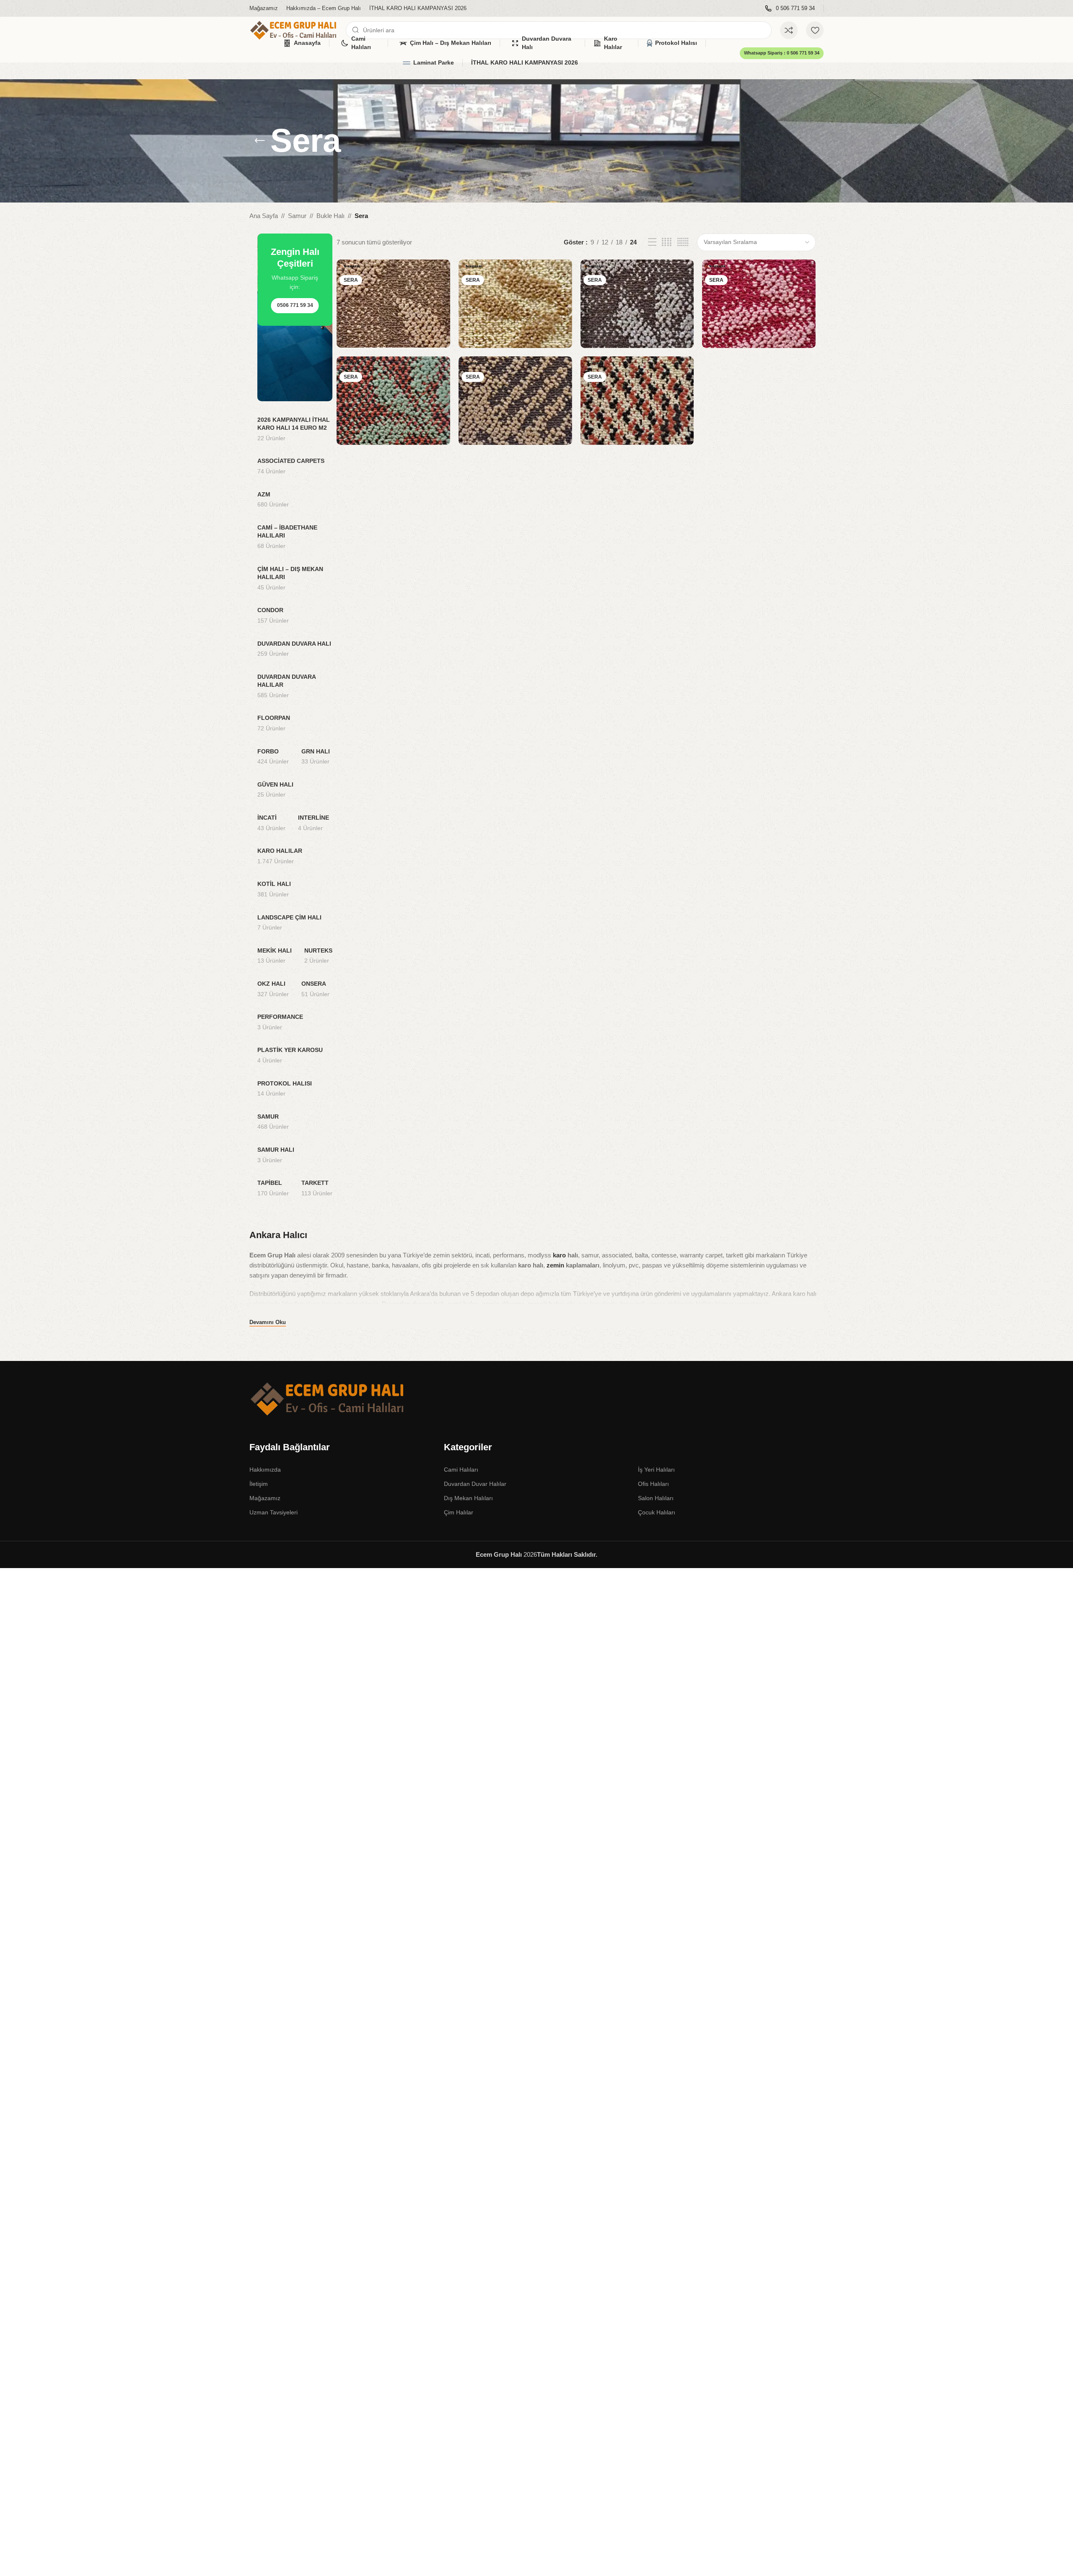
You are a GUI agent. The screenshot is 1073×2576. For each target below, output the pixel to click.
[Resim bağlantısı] (328, 1398)
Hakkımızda (265, 1470)
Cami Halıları (461, 1470)
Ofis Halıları (653, 1484)
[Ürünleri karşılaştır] (789, 30)
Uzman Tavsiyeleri (273, 1512)
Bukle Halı (330, 216)
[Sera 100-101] (515, 304)
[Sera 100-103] (637, 304)
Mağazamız (265, 1498)
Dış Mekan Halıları (468, 1498)
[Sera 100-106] (393, 401)
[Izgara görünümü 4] (667, 242)
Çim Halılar (459, 1512)
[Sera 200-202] (515, 401)
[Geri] (260, 141)
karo (559, 1255)
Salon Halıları (656, 1498)
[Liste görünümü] (652, 242)
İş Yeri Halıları (656, 1470)
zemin (555, 1265)
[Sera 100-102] (393, 304)
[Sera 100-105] (759, 304)
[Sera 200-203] (637, 401)
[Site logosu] (293, 30)
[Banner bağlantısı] (295, 317)
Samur (297, 216)
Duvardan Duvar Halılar (475, 1484)
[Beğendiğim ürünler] (815, 30)
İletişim (259, 1484)
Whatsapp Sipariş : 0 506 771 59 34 (782, 53)
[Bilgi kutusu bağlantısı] (790, 9)
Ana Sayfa (264, 216)
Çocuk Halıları (657, 1512)
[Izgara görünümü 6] (683, 242)
